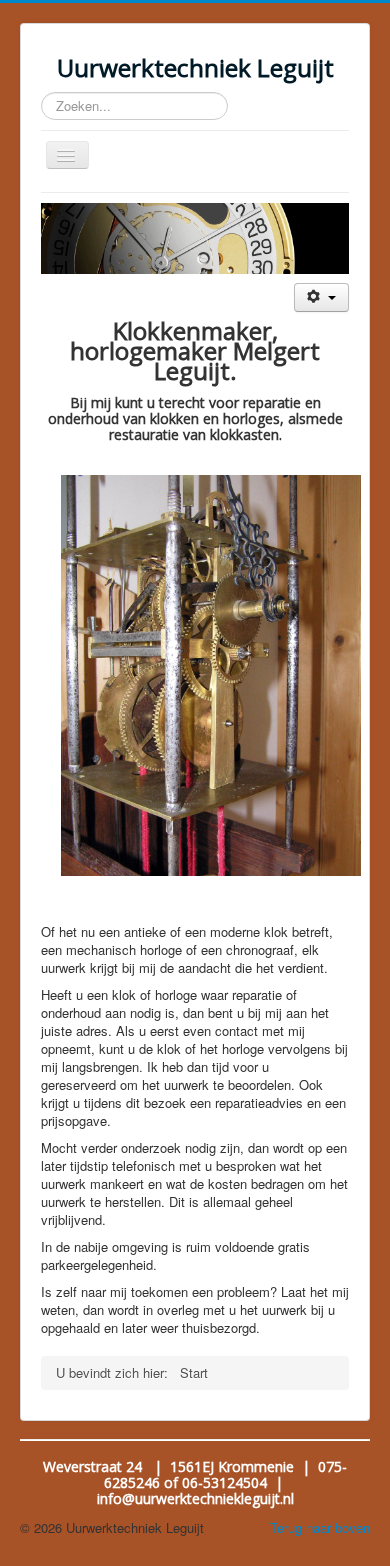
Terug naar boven (320, 1527)
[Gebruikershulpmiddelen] (321, 297)
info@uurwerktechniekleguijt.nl (195, 1498)
